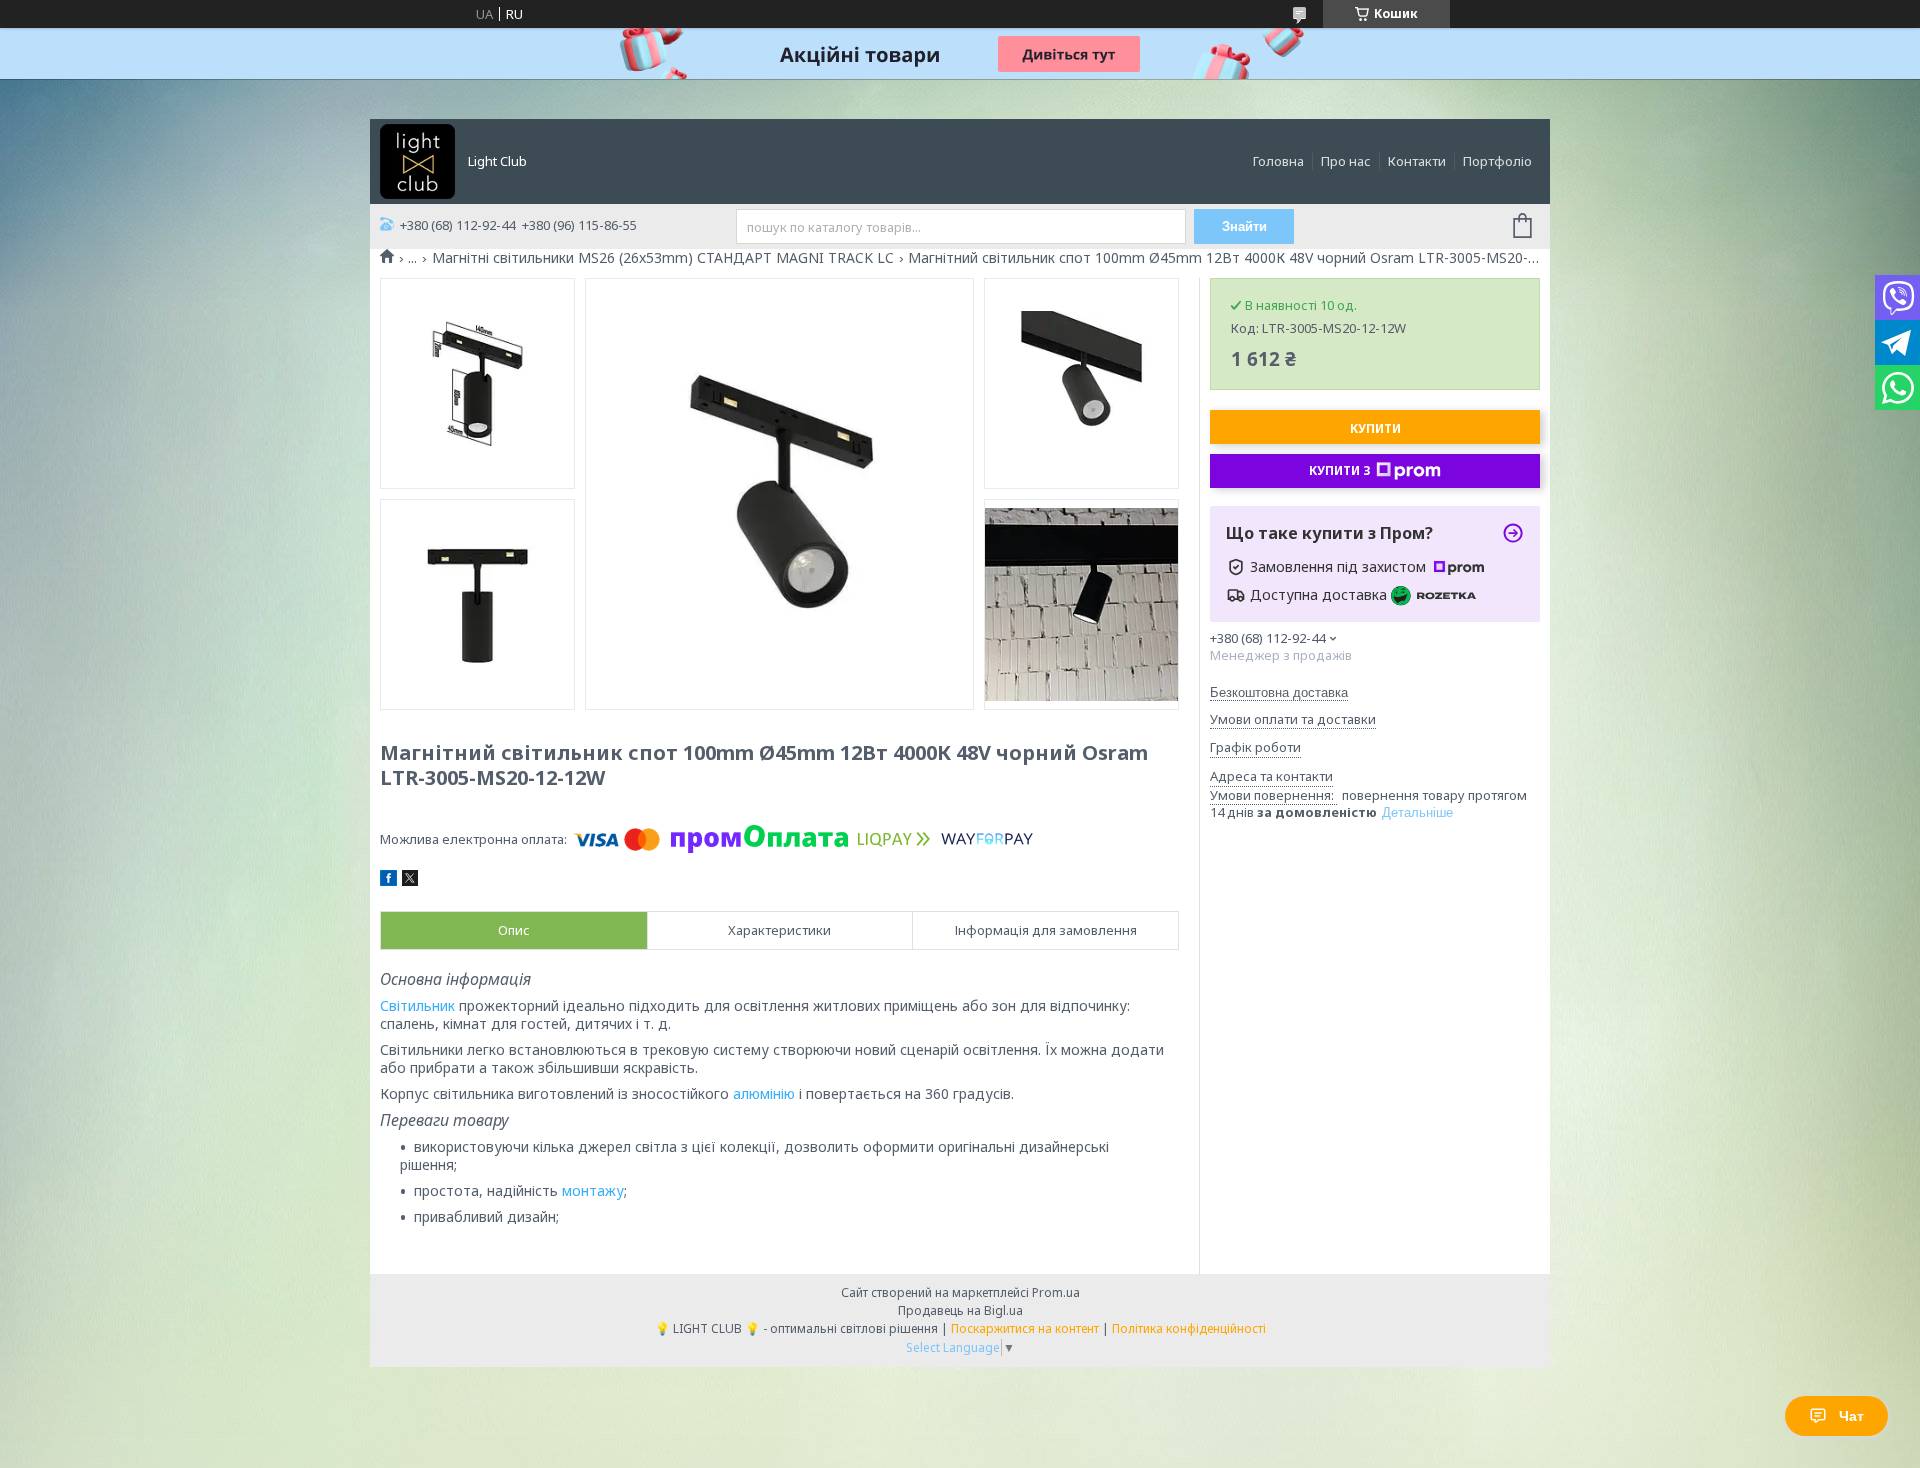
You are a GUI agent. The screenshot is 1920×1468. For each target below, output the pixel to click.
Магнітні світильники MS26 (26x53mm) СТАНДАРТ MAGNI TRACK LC (663, 258)
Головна (1278, 161)
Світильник (417, 1005)
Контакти (1417, 161)
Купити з (1340, 470)
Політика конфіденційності (1189, 1328)
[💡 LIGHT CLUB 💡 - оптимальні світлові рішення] (417, 160)
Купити (1375, 428)
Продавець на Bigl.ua (960, 1310)
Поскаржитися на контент (1025, 1328)
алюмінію (764, 1093)
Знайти (1244, 226)
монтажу (593, 1190)
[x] (410, 881)
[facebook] (388, 881)
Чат (1851, 1416)
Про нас (1346, 161)
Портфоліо (1497, 161)
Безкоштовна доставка (1279, 692)
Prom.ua (1056, 1292)
